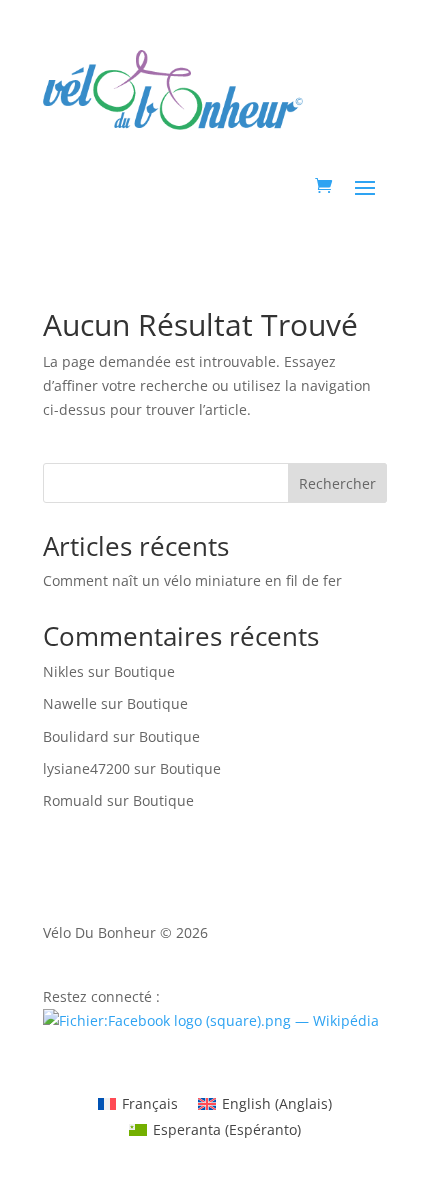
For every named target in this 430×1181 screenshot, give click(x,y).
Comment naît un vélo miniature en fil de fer (192, 580)
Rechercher (337, 483)
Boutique (144, 671)
